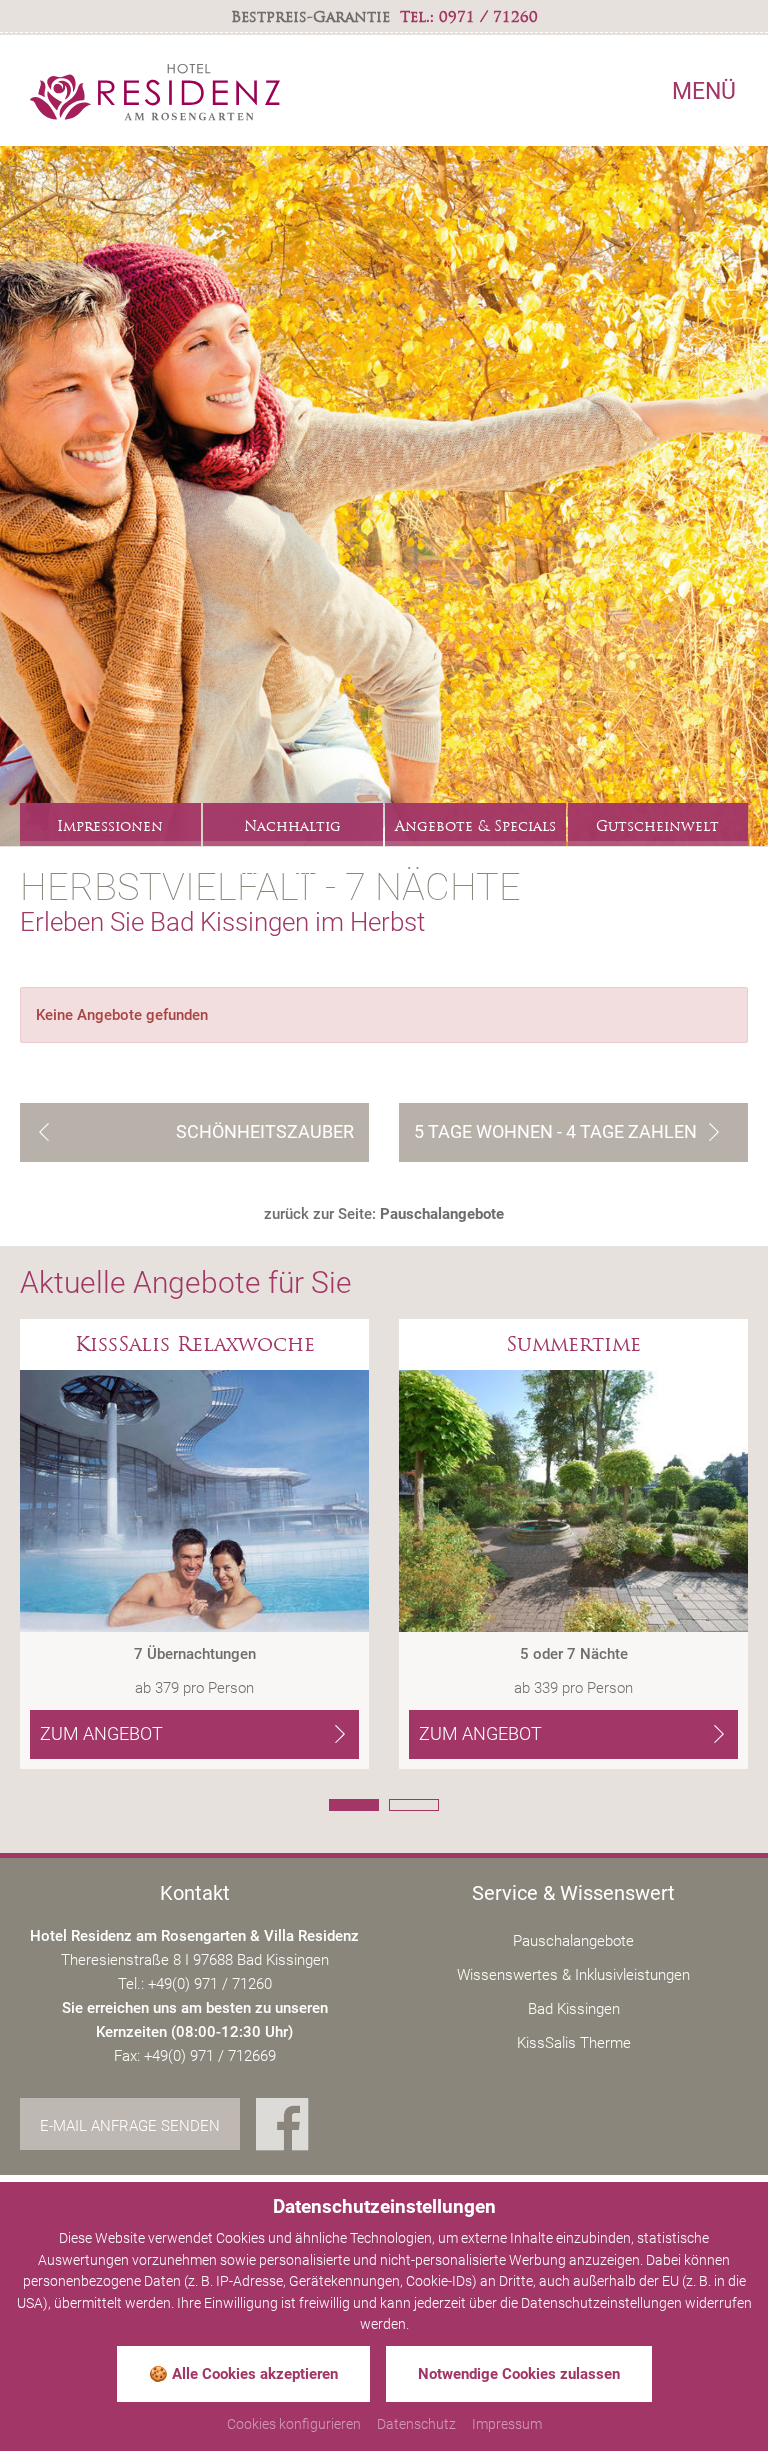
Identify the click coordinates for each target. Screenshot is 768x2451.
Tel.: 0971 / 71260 (469, 17)
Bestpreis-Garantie (310, 17)
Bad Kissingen (574, 2009)
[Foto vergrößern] (384, 496)
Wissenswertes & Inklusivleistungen (573, 1975)
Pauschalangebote (573, 1941)
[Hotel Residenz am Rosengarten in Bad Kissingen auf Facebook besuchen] (282, 2127)
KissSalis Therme (574, 2043)
